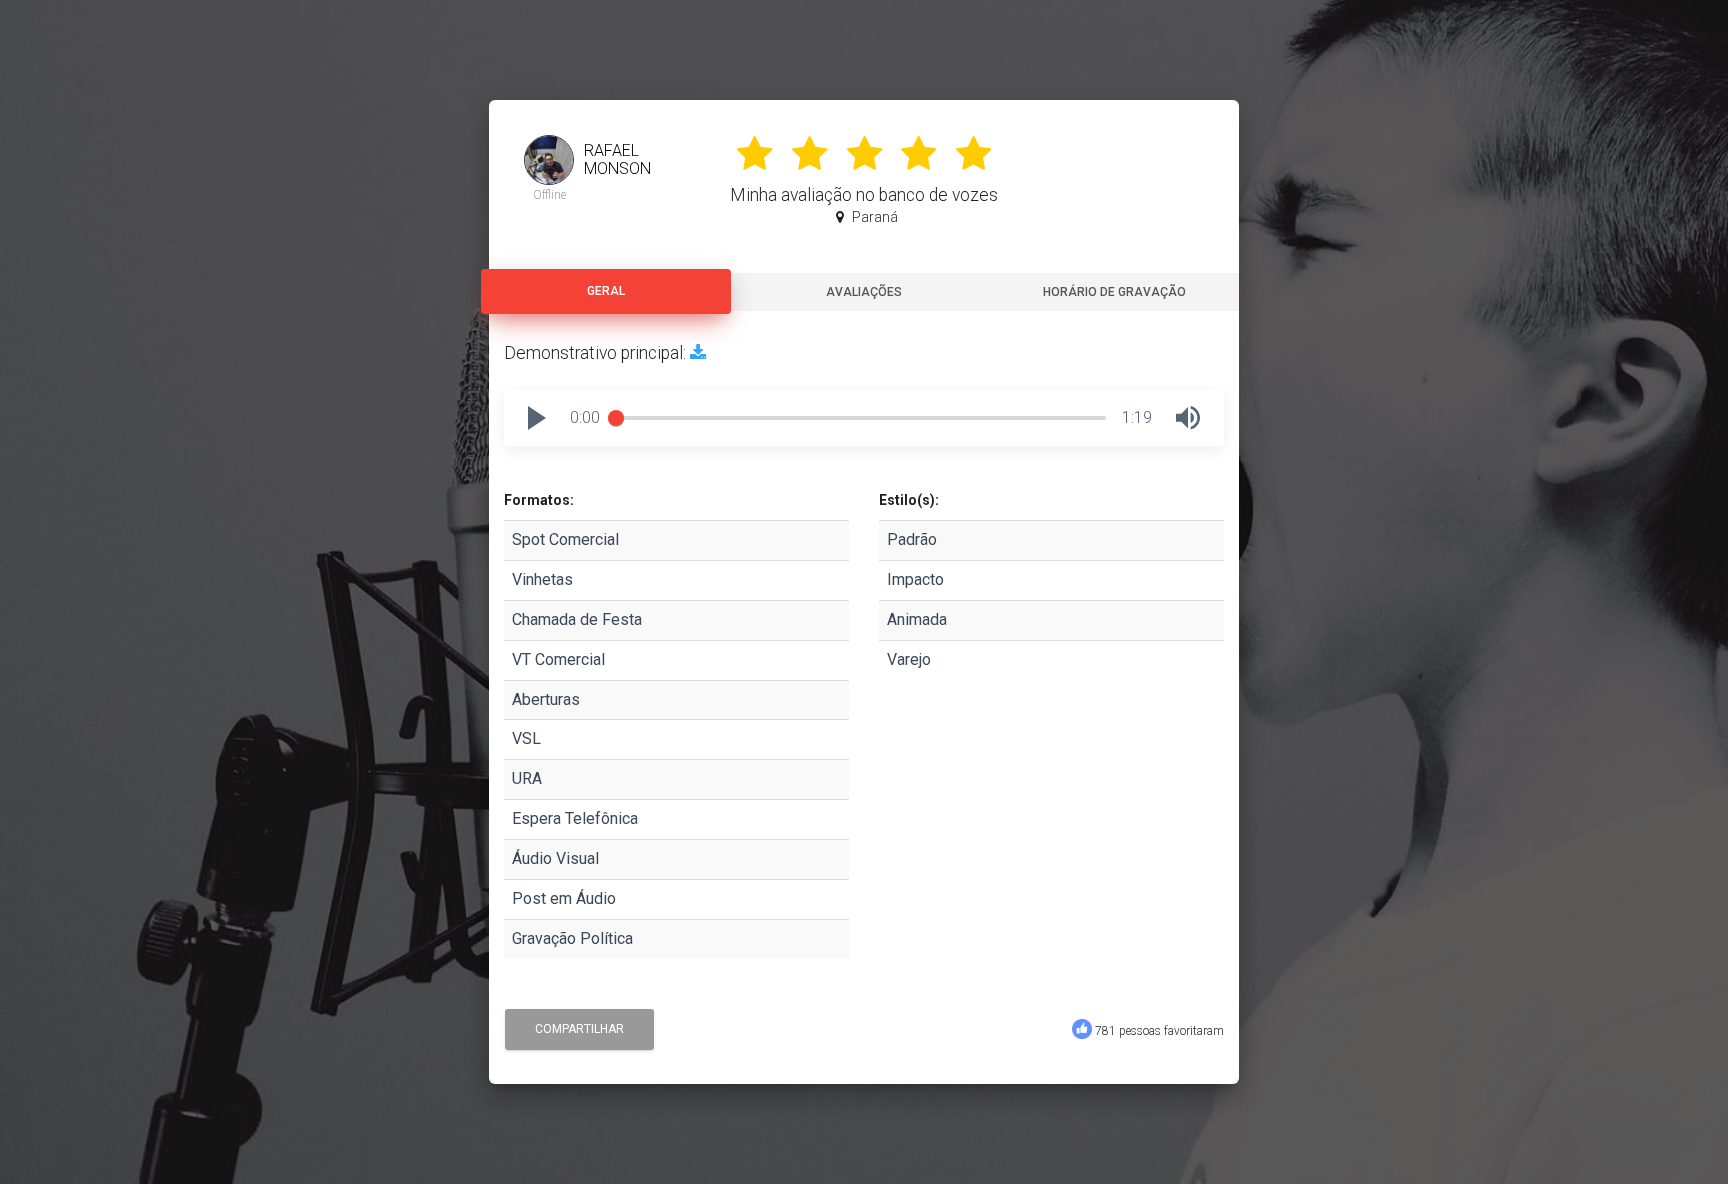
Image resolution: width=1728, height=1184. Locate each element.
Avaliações (864, 292)
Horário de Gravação (1114, 292)
